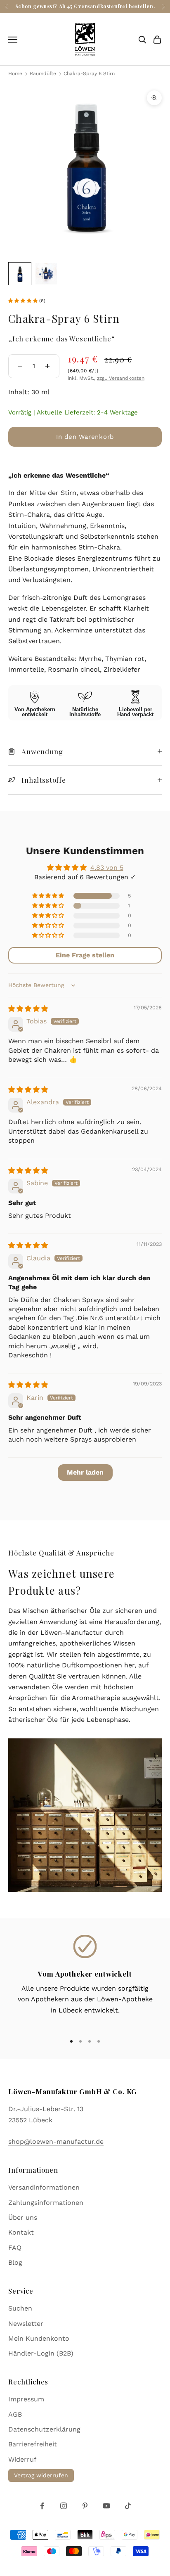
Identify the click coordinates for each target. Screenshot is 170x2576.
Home (15, 73)
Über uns (23, 2217)
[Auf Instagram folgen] (64, 2506)
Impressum (26, 2399)
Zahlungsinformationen (46, 2203)
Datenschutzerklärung (44, 2429)
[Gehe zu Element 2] (46, 274)
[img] (28, 1009)
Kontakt (21, 2232)
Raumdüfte (44, 73)
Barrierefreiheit (33, 2444)
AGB (15, 2414)
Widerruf (22, 2459)
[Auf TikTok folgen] (128, 2506)
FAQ (15, 2248)
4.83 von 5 (107, 868)
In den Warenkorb (85, 437)
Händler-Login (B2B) (41, 2353)
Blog (15, 2262)
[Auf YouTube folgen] (106, 2506)
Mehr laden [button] (85, 1472)
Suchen (20, 2308)
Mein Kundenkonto (39, 2338)
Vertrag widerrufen (41, 2475)
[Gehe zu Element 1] (20, 274)
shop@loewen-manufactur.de (56, 2142)
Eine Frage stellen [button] (85, 955)
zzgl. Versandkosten (121, 378)
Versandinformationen (44, 2187)
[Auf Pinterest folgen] (85, 2506)
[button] (24, 301)
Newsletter (26, 2324)
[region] (85, 1981)
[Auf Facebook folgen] (42, 2506)
